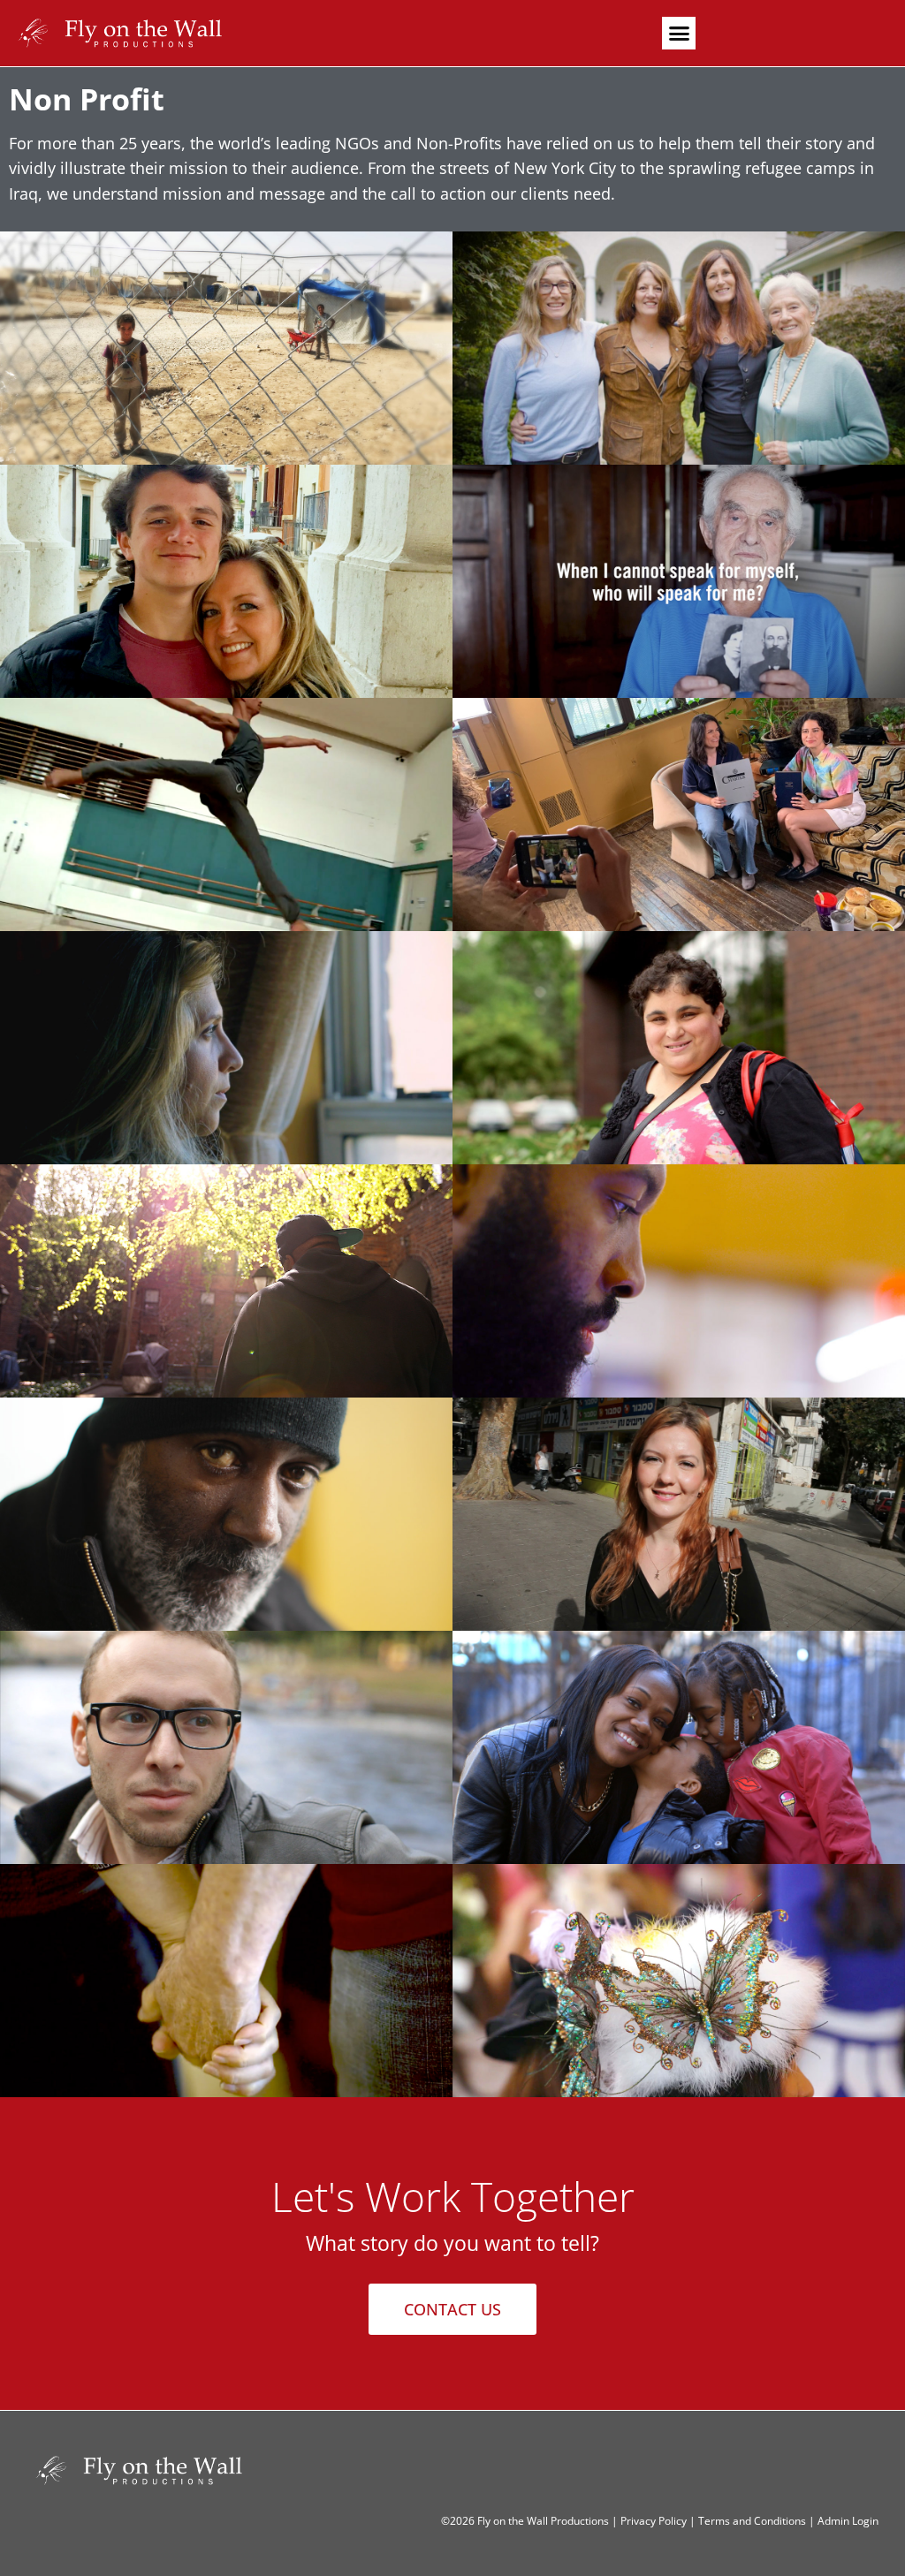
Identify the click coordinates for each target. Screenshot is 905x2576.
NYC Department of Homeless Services (227, 1496)
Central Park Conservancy (679, 1981)
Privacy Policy (654, 2521)
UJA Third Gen (679, 551)
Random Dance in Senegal (227, 814)
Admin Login (848, 2521)
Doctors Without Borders (227, 348)
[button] (679, 34)
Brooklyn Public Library (679, 1263)
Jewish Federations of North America (679, 1030)
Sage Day (227, 1963)
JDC (679, 1496)
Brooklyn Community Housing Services (226, 1263)
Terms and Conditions (752, 2521)
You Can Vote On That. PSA (679, 797)
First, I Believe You (226, 1030)
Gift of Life (227, 564)
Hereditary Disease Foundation (679, 330)
